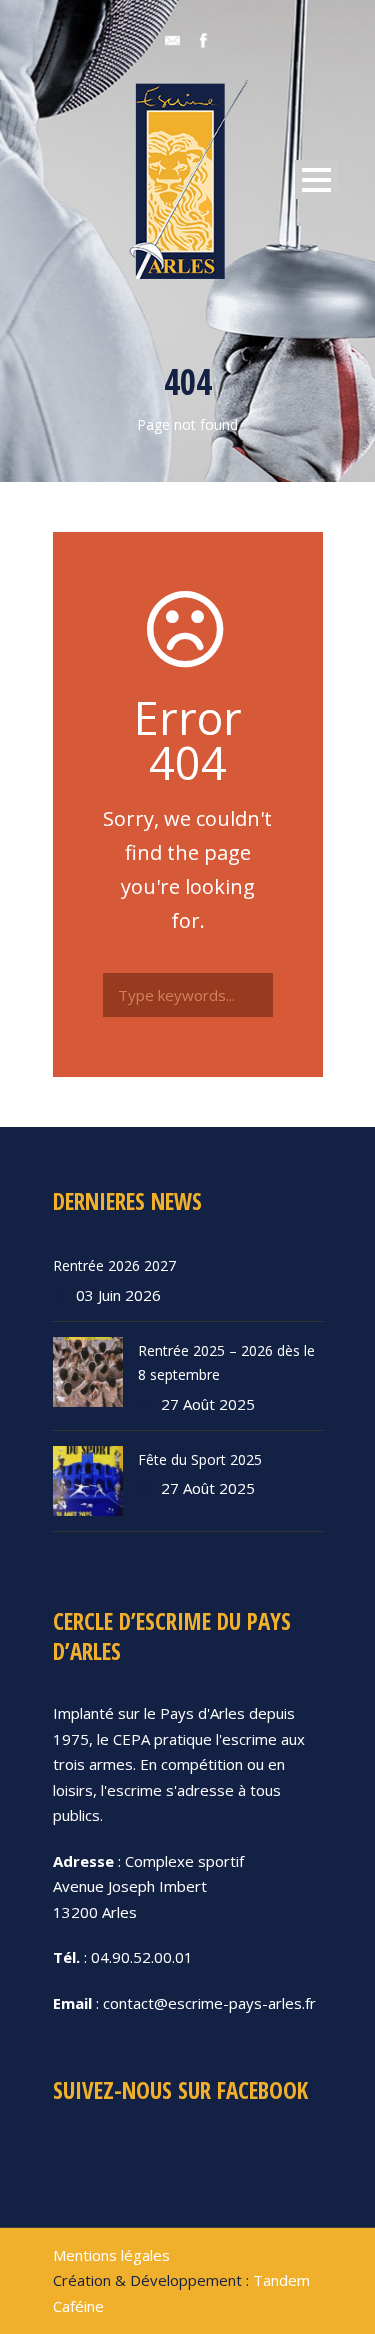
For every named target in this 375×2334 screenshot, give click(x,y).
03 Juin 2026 (118, 1295)
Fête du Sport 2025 (200, 1459)
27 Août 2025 (208, 1404)
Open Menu (316, 179)
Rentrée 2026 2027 (114, 1265)
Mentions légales (111, 2255)
